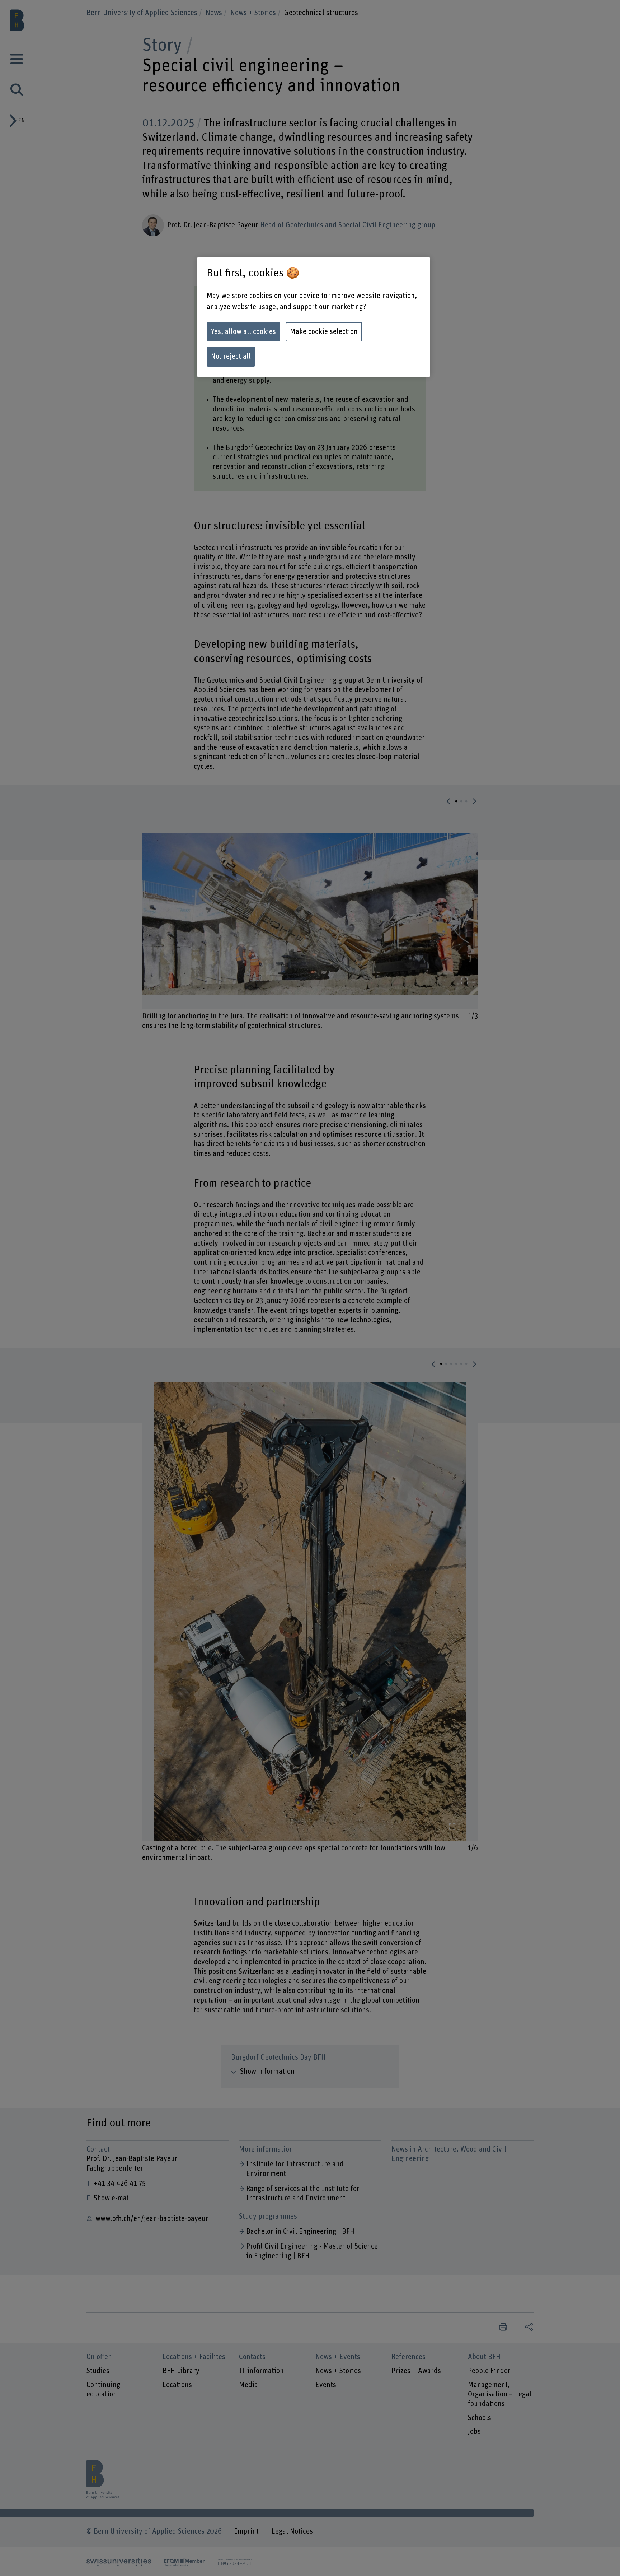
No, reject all (231, 357)
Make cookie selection (324, 332)
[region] (314, 317)
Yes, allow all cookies (243, 332)
